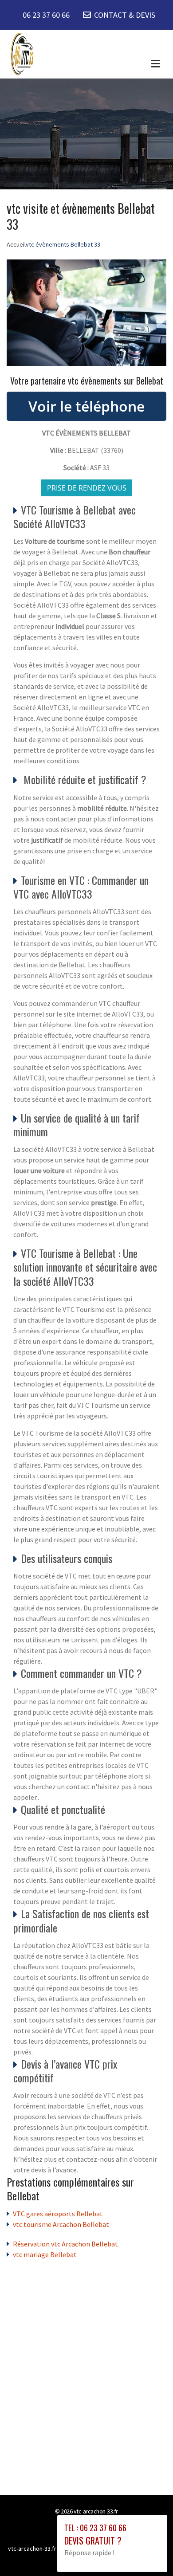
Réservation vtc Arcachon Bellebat (65, 2244)
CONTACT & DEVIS (125, 15)
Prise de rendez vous (87, 488)
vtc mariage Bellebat (45, 2254)
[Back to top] (149, 2552)
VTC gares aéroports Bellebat (58, 2214)
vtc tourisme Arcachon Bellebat (61, 2224)
